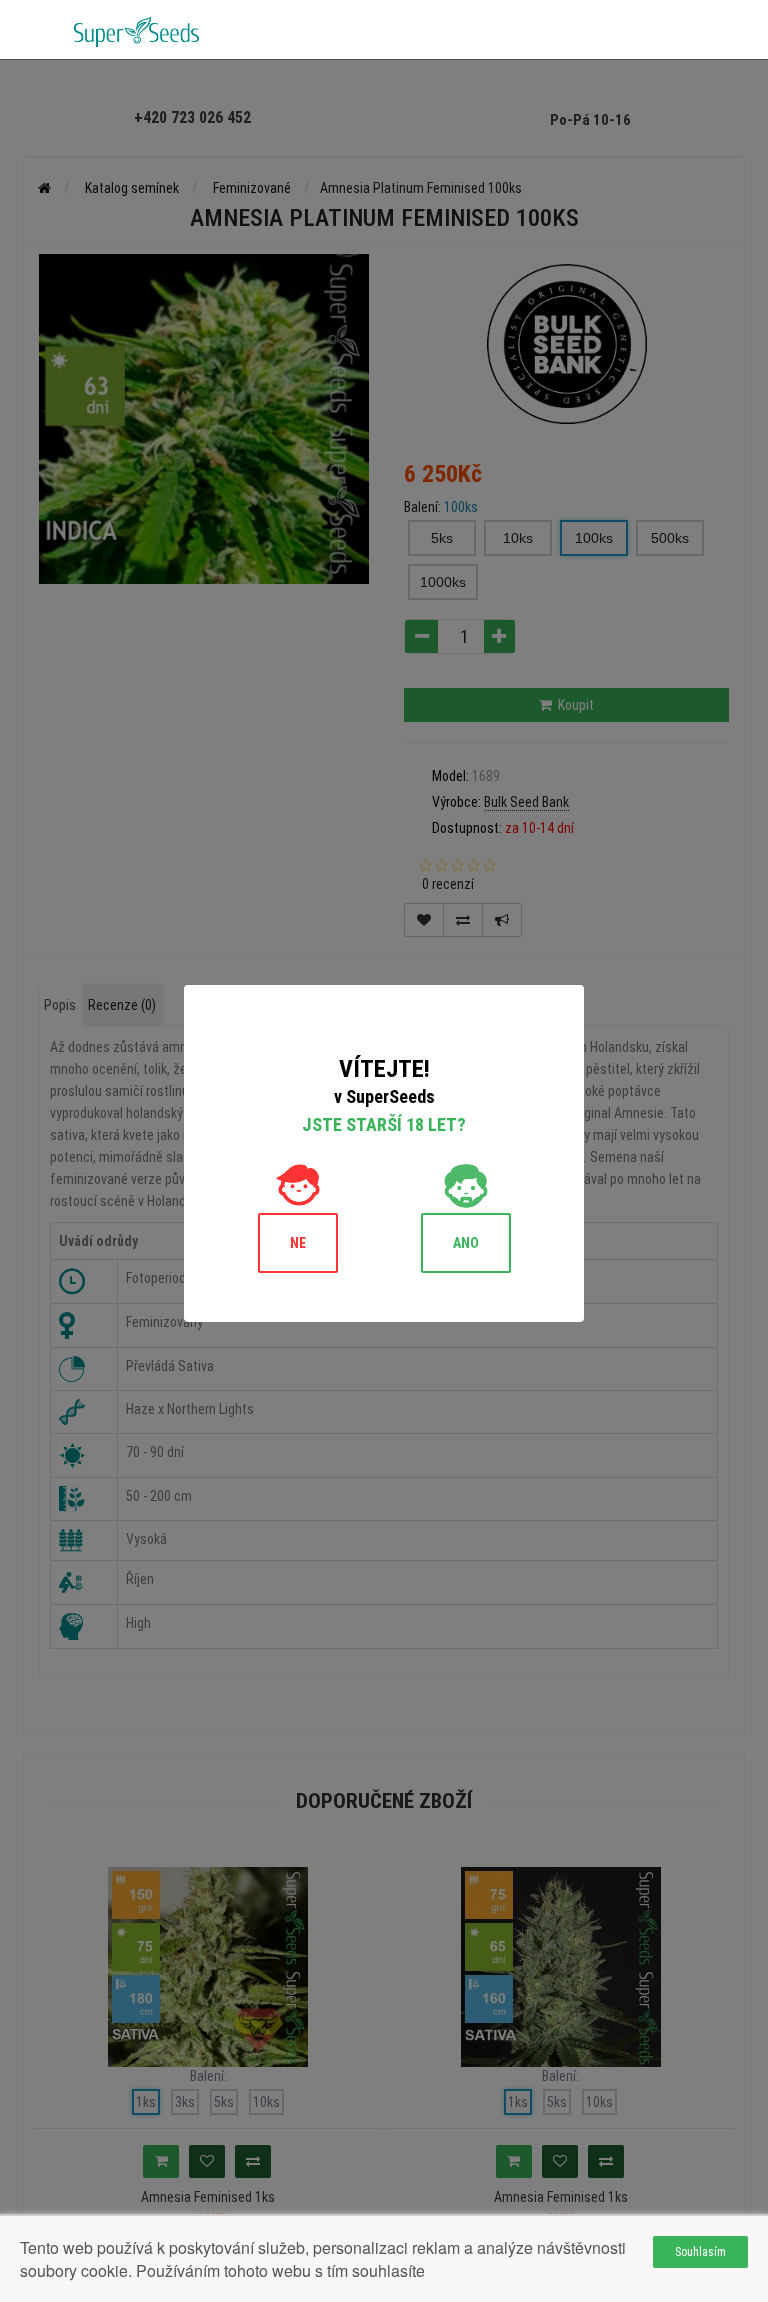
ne (298, 1243)
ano (466, 1243)
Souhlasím (700, 2252)
